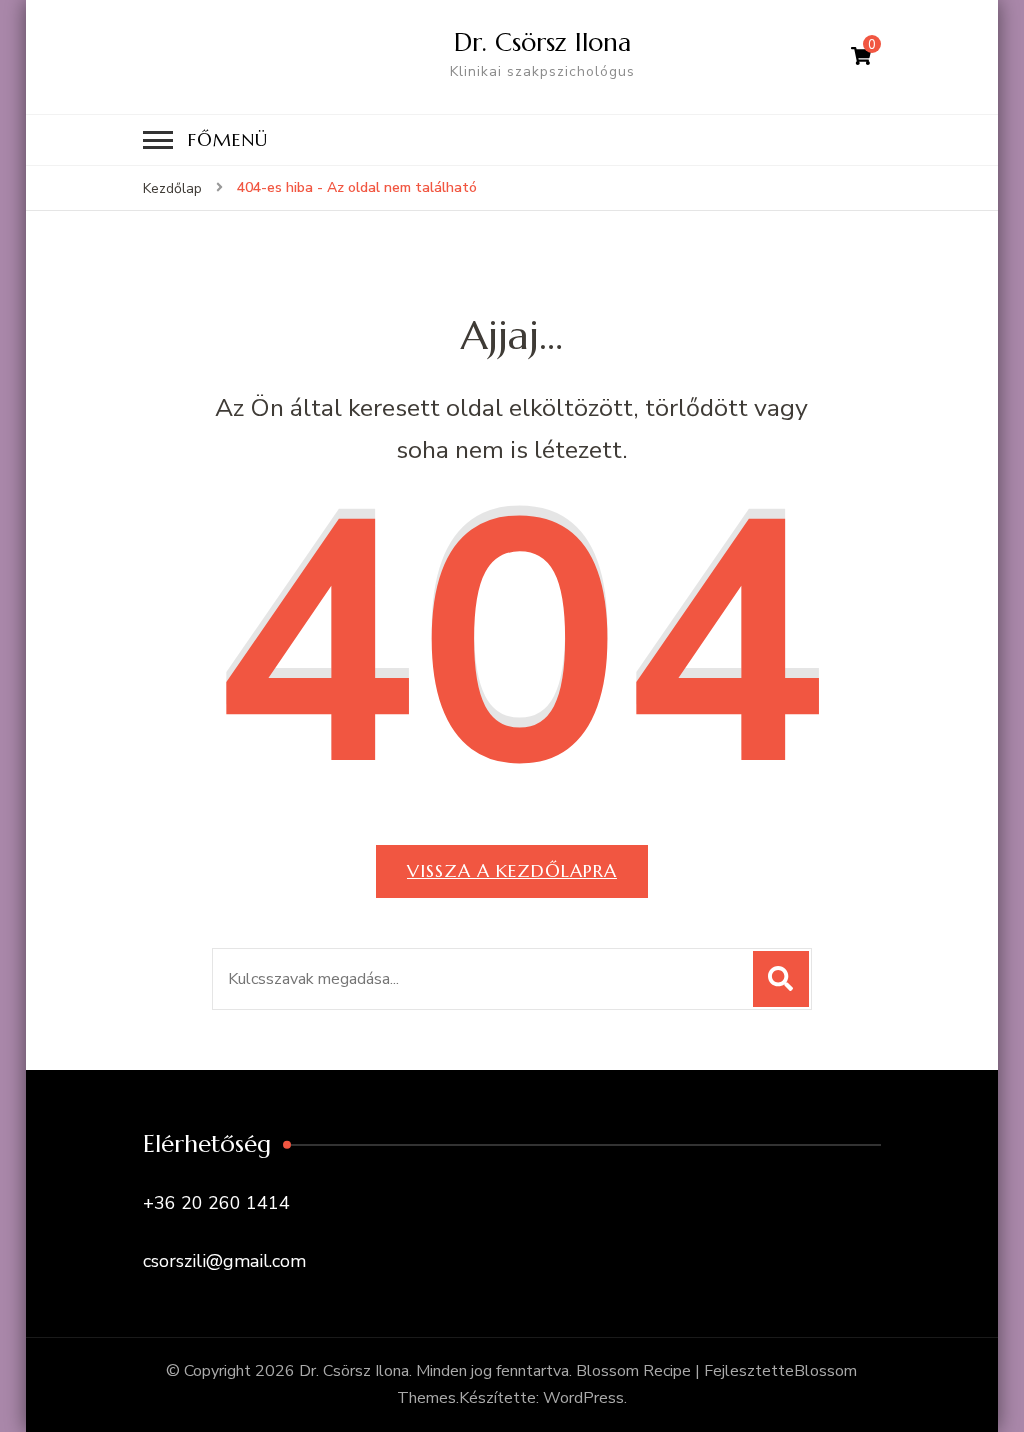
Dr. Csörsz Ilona (542, 42)
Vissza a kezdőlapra (512, 870)
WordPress (583, 1398)
